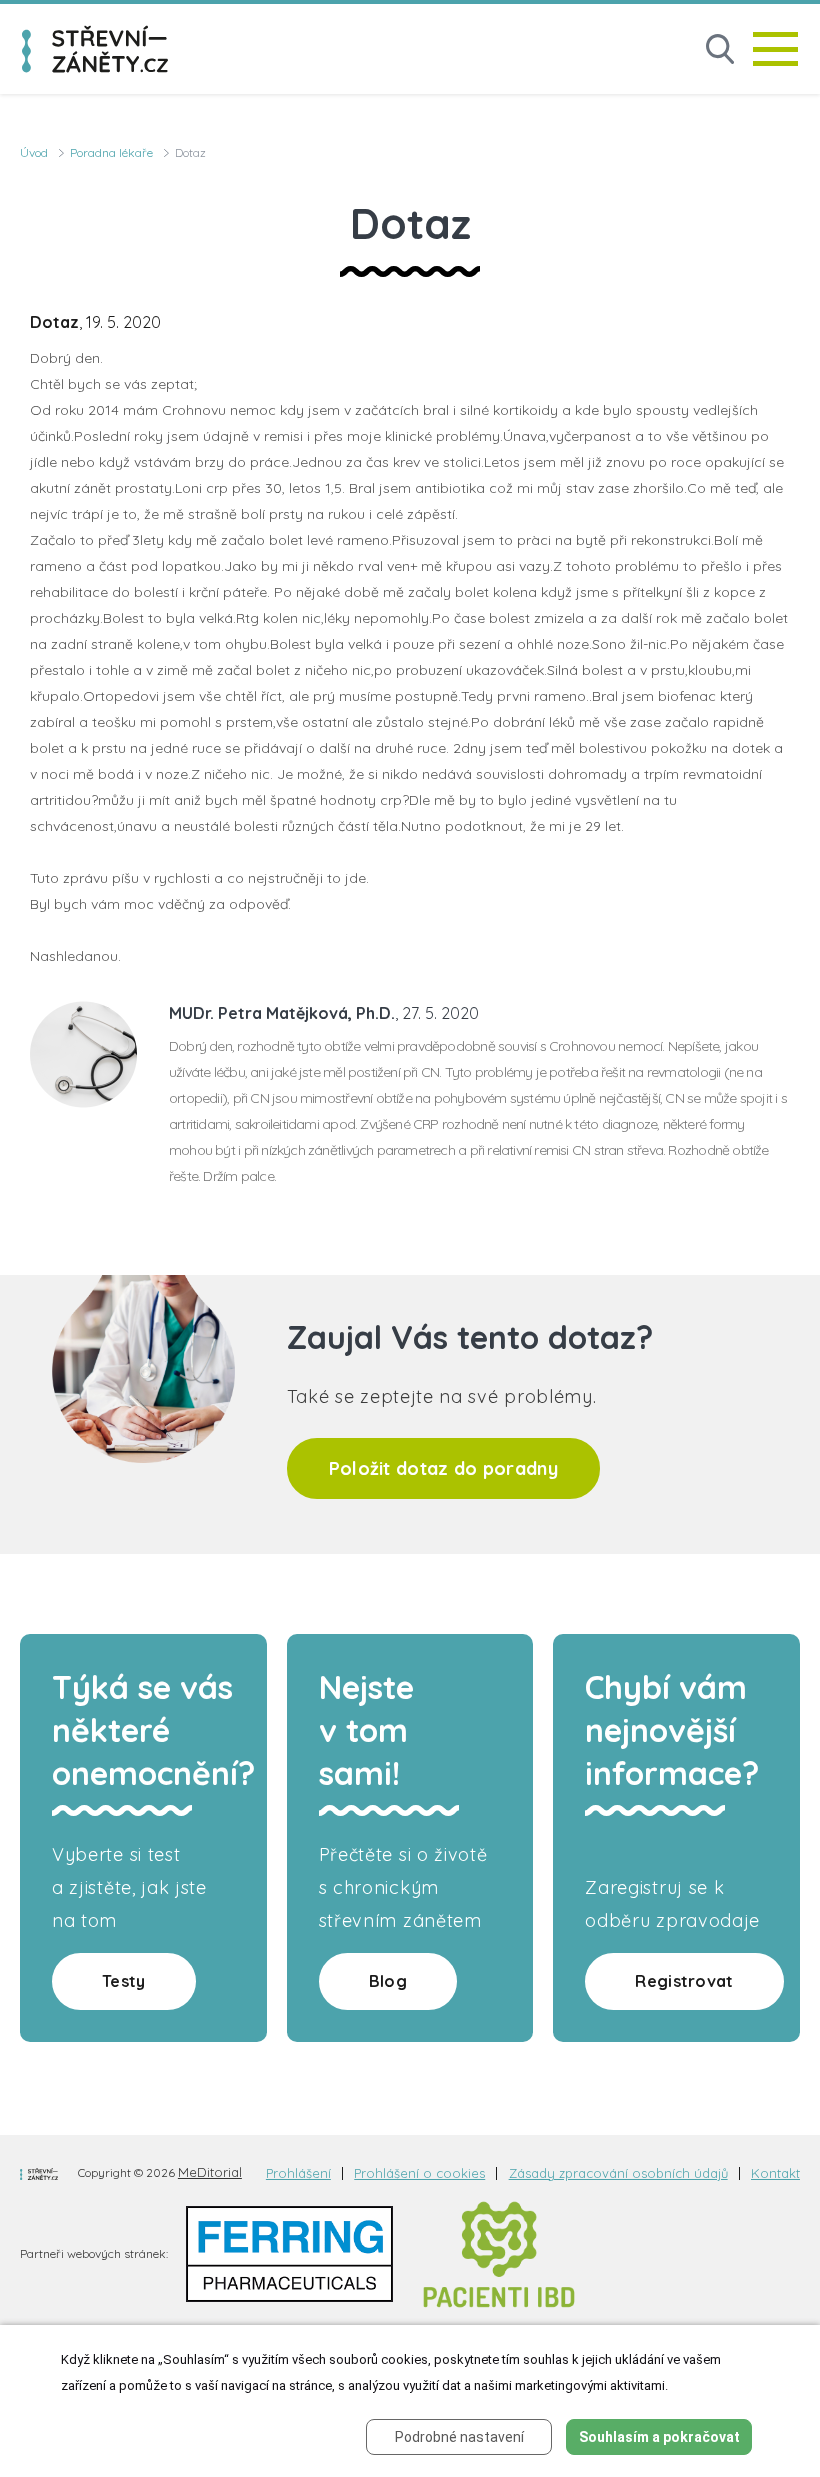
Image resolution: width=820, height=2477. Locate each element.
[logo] (95, 49)
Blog (388, 1981)
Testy (124, 1981)
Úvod (34, 152)
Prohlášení (298, 2173)
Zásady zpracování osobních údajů (618, 2173)
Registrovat (684, 1981)
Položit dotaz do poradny (443, 1468)
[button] (720, 49)
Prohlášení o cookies (419, 2173)
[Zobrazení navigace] (775, 49)
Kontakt (775, 2173)
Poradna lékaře (111, 152)
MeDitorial (210, 2172)
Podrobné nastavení (459, 2437)
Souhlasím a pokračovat (659, 2437)
